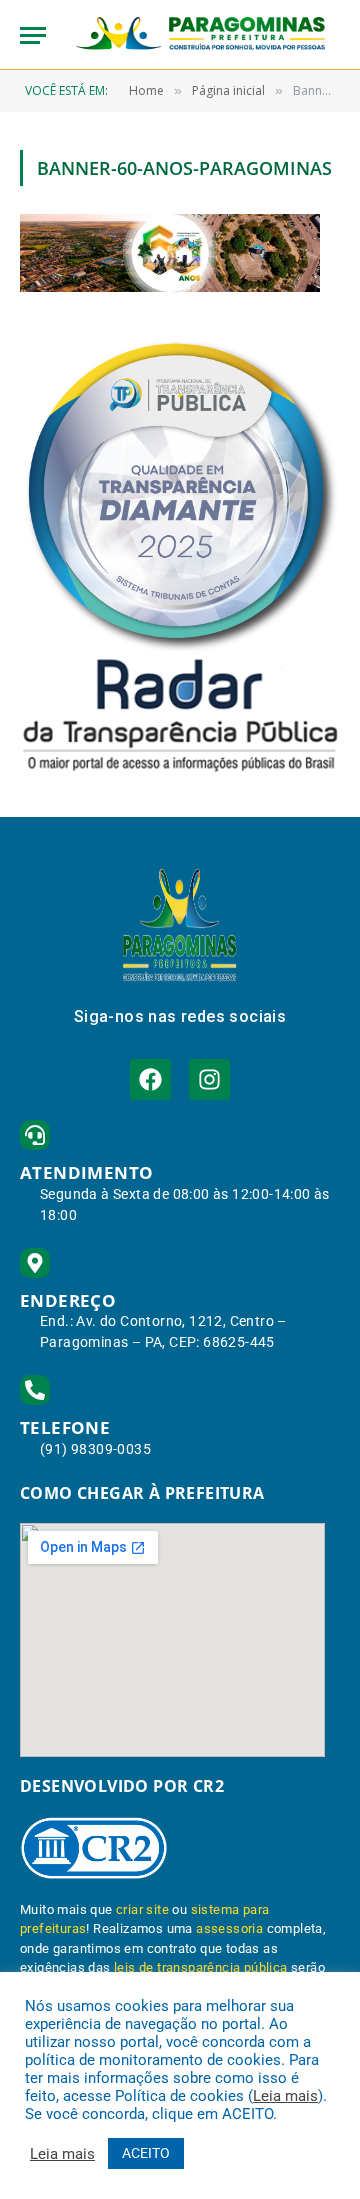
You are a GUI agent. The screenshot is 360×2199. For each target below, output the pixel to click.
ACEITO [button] (146, 2153)
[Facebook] (150, 1079)
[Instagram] (209, 1079)
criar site (142, 1909)
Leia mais (285, 2096)
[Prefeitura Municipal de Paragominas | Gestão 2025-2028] (200, 35)
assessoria (229, 1928)
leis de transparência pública (201, 1967)
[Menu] (33, 35)
